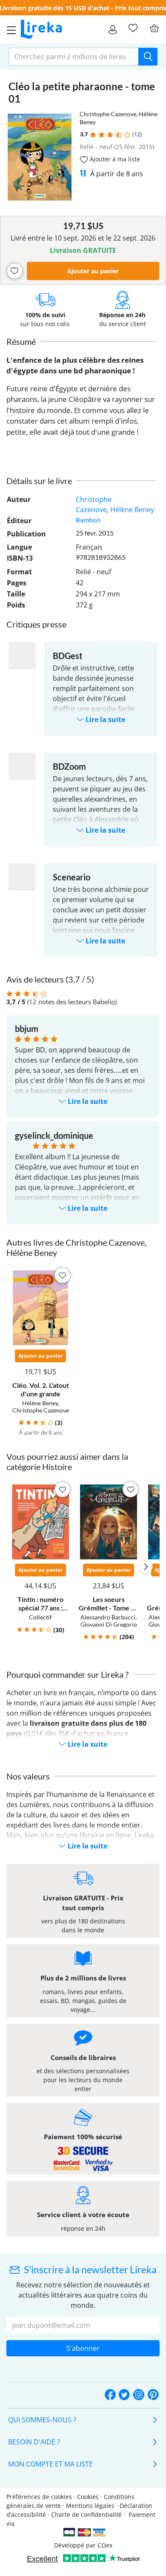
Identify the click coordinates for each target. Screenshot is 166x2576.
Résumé (21, 341)
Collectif (40, 1617)
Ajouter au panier (93, 271)
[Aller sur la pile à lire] (133, 28)
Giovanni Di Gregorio (109, 1624)
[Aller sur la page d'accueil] (41, 29)
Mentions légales (90, 2506)
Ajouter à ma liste (114, 159)
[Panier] (154, 28)
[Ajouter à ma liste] (15, 271)
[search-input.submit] (148, 57)
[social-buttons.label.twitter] (124, 2395)
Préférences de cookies (39, 2497)
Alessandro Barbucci (108, 1617)
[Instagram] (139, 2395)
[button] (93, 135)
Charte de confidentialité (86, 2514)
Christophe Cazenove (108, 114)
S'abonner (83, 2348)
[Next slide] (146, 1567)
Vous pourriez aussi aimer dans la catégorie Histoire (67, 1461)
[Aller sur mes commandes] (113, 29)
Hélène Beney (132, 510)
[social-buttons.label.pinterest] (153, 2395)
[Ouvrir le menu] (9, 29)
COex (105, 2545)
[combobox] (74, 57)
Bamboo (88, 520)
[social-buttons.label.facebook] (110, 2395)
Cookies (88, 2497)
